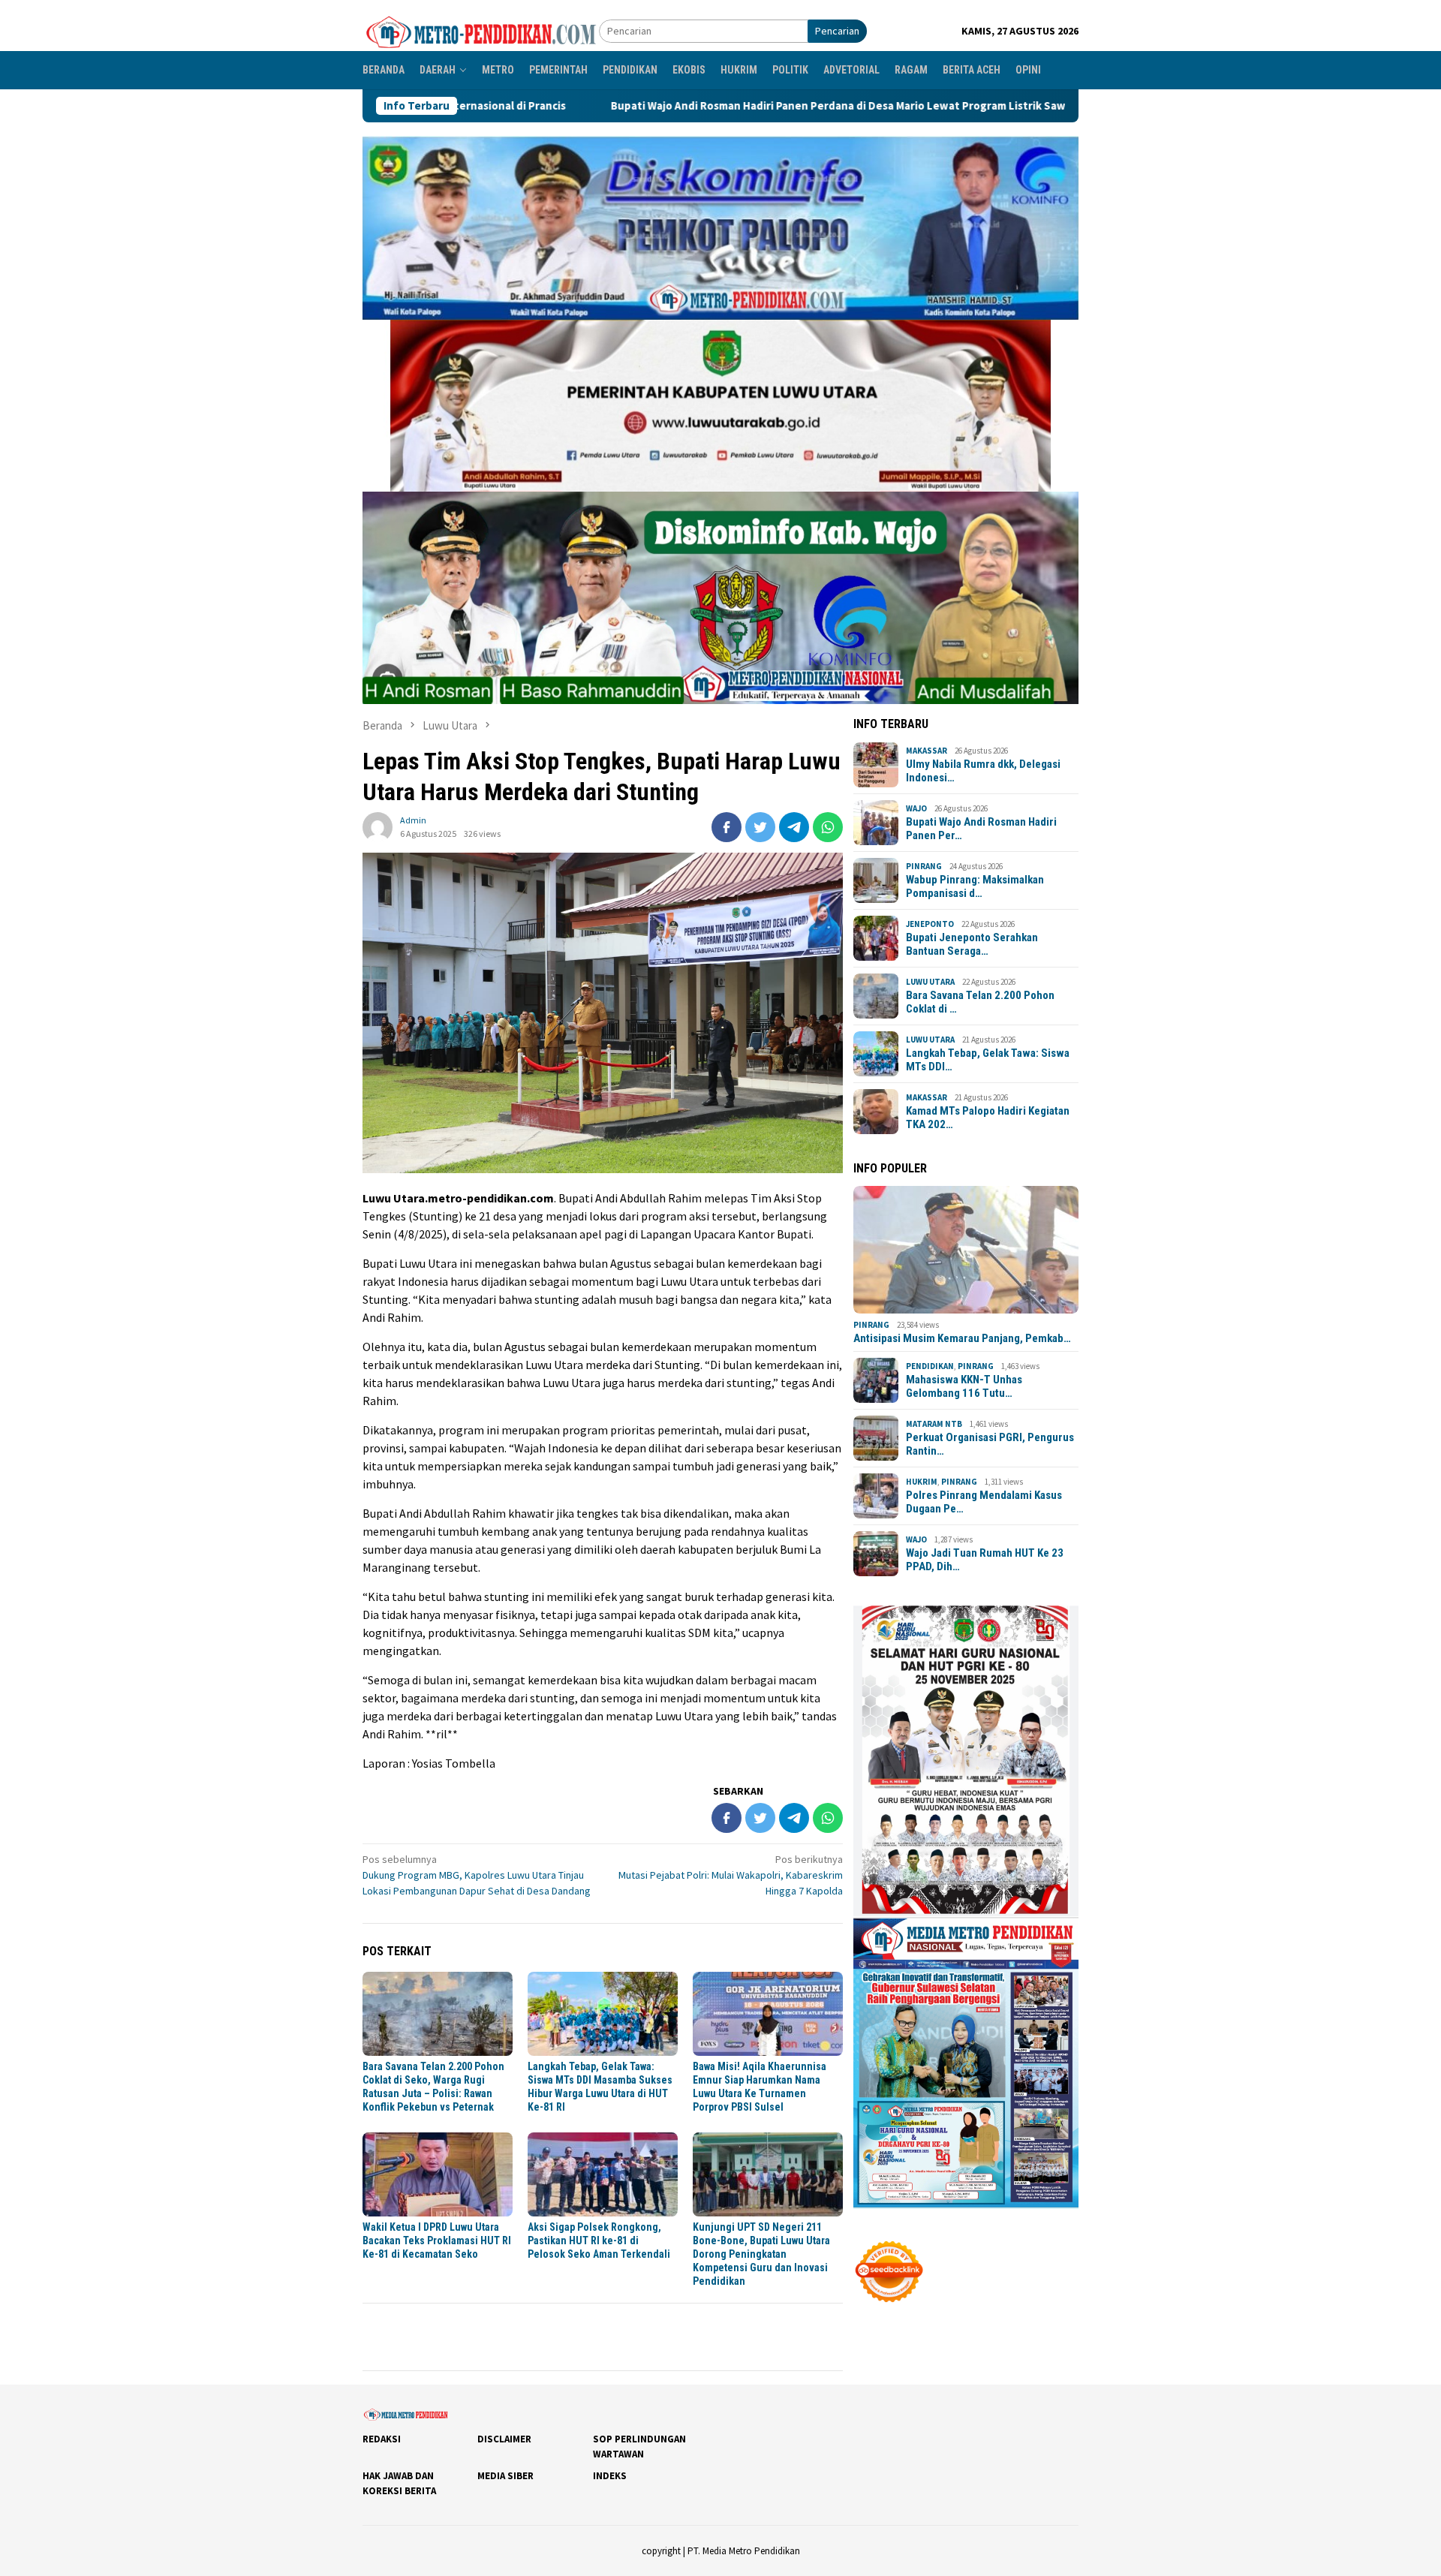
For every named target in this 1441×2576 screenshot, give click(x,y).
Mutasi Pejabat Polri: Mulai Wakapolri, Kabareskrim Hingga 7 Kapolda (731, 1875)
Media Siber (505, 2476)
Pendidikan (930, 1366)
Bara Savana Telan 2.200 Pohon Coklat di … (980, 1002)
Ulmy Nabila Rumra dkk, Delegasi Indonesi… (983, 771)
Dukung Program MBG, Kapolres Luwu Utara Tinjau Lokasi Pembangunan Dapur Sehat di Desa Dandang (477, 1875)
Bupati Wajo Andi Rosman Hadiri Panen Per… (981, 829)
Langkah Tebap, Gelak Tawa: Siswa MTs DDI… (988, 1060)
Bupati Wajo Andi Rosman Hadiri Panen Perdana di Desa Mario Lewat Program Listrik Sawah (650, 106)
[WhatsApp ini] (828, 827)
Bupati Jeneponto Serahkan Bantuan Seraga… (972, 944)
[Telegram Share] (794, 827)
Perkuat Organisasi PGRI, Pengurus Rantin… (990, 1444)
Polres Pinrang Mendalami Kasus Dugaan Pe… (984, 1502)
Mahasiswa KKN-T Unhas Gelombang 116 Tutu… (964, 1386)
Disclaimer (504, 2439)
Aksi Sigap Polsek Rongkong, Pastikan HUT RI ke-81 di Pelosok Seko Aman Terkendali (599, 2240)
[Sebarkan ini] (727, 827)
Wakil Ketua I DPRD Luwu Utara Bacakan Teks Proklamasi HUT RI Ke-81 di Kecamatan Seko (437, 2240)
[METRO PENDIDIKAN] (481, 30)
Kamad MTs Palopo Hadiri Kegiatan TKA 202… (988, 1118)
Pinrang (924, 866)
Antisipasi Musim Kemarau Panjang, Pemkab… (962, 1338)
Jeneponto (930, 924)
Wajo (916, 808)
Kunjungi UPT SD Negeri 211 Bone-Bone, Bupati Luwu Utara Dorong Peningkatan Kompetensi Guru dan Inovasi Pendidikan (761, 2254)
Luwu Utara (930, 982)
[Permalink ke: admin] (378, 826)
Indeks (610, 2476)
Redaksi (382, 2439)
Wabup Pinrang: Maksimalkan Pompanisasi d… (975, 886)
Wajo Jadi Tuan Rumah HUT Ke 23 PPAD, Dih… (985, 1560)
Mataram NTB (934, 1424)
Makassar (927, 751)
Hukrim (922, 1482)
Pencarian (837, 31)
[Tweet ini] (760, 827)
